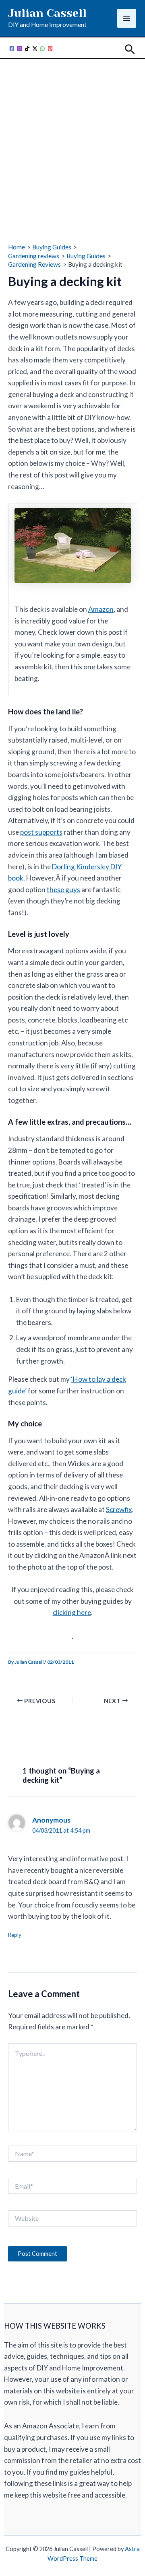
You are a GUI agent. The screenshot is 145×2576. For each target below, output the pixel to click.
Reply (15, 1935)
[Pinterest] (50, 48)
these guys (63, 890)
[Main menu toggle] (127, 18)
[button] (130, 50)
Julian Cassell (47, 13)
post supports (41, 832)
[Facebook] (12, 48)
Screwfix (119, 1509)
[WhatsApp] (42, 48)
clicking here (72, 1612)
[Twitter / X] (35, 48)
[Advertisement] (72, 139)
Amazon (101, 609)
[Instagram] (20, 48)
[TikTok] (27, 48)
